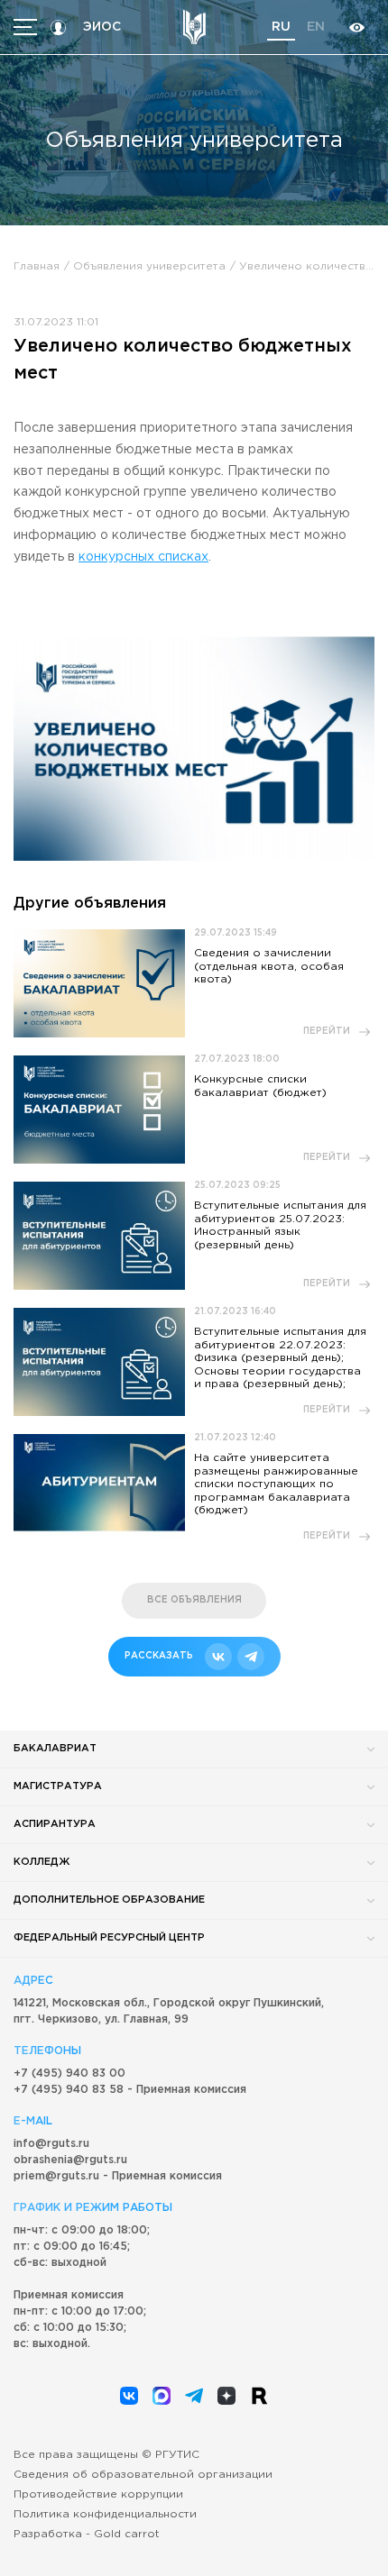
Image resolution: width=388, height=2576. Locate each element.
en (316, 27)
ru (281, 27)
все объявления (194, 1600)
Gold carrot (127, 2534)
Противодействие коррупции (98, 2494)
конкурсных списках (143, 557)
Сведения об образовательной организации (143, 2475)
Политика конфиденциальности (105, 2514)
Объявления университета (149, 266)
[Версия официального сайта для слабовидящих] (356, 27)
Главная (37, 266)
